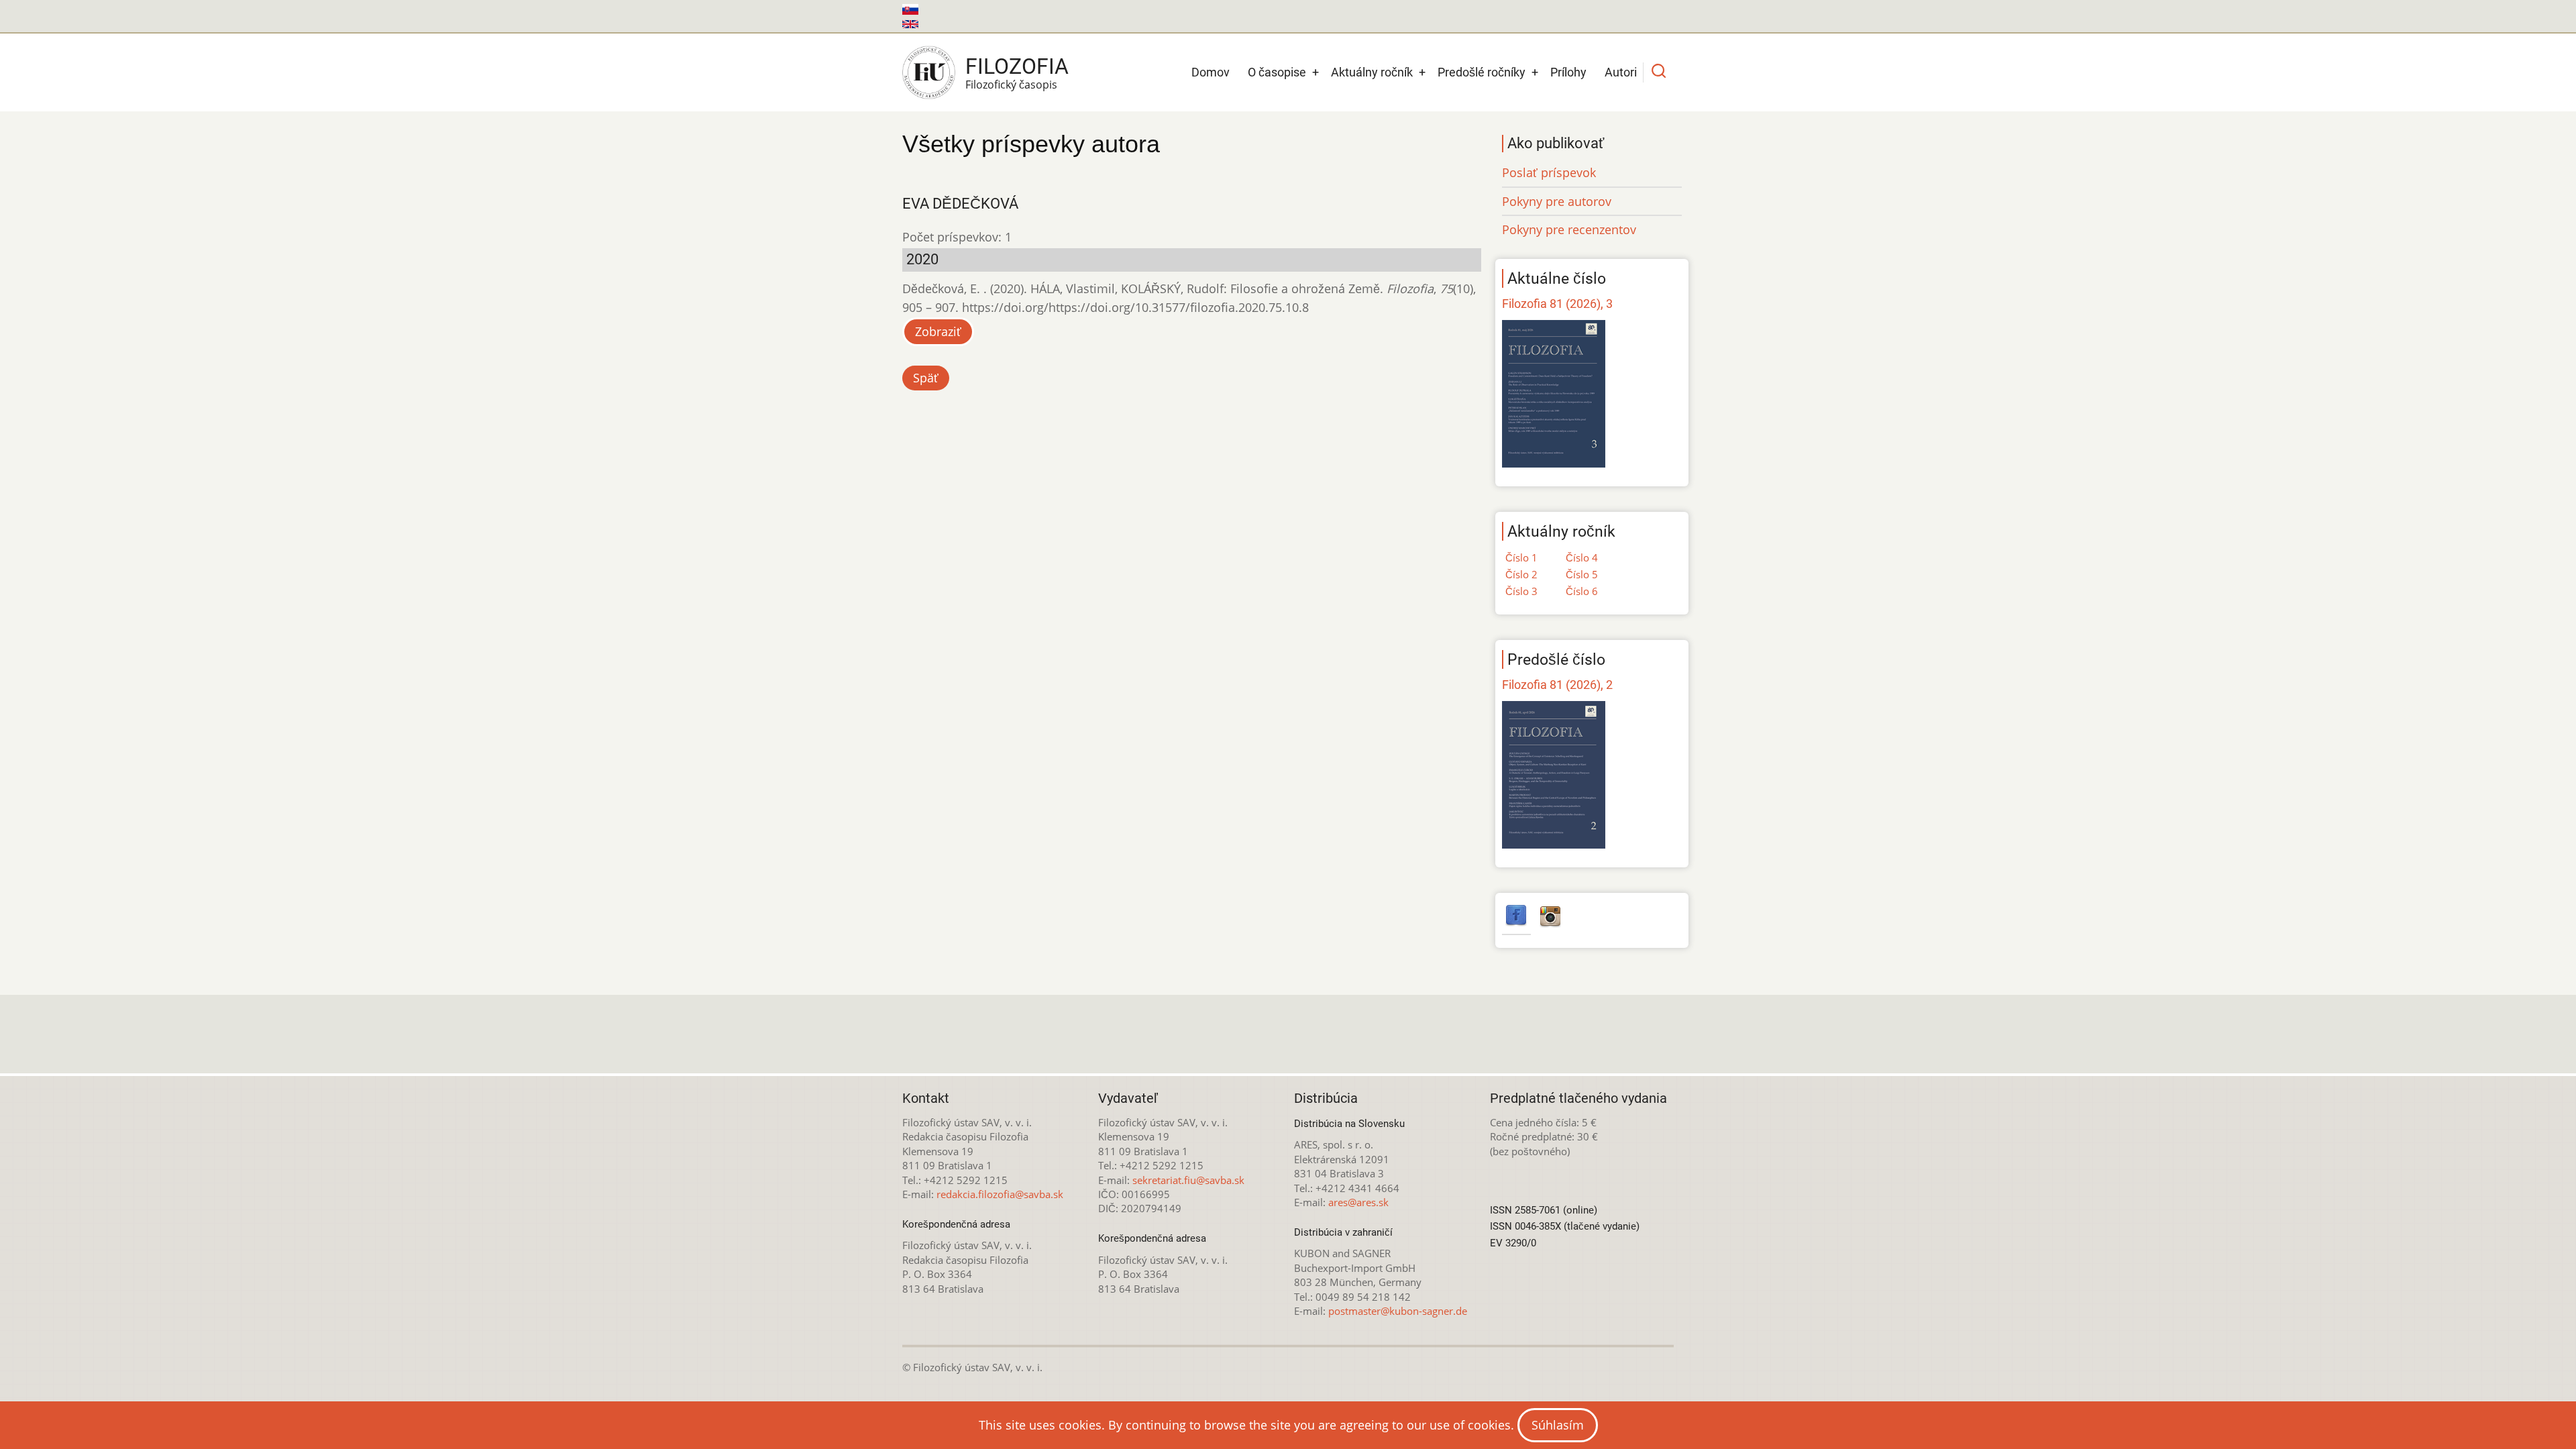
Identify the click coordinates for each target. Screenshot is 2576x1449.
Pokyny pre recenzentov (1569, 229)
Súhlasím (1558, 1425)
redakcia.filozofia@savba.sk (1000, 1194)
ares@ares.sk (1358, 1202)
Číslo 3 (1521, 591)
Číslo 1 (1521, 557)
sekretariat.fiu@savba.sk (1188, 1180)
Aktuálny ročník (1372, 72)
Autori (1621, 72)
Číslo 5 (1582, 574)
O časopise (1277, 72)
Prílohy (1568, 72)
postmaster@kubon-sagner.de (1398, 1311)
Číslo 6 (1582, 591)
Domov (1211, 72)
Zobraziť (938, 331)
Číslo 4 (1582, 557)
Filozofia (1017, 66)
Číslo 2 (1521, 574)
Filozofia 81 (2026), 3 (1557, 304)
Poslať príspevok (1549, 172)
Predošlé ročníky (1482, 72)
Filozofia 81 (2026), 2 (1557, 685)
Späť (926, 378)
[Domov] (929, 72)
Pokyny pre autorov (1557, 201)
